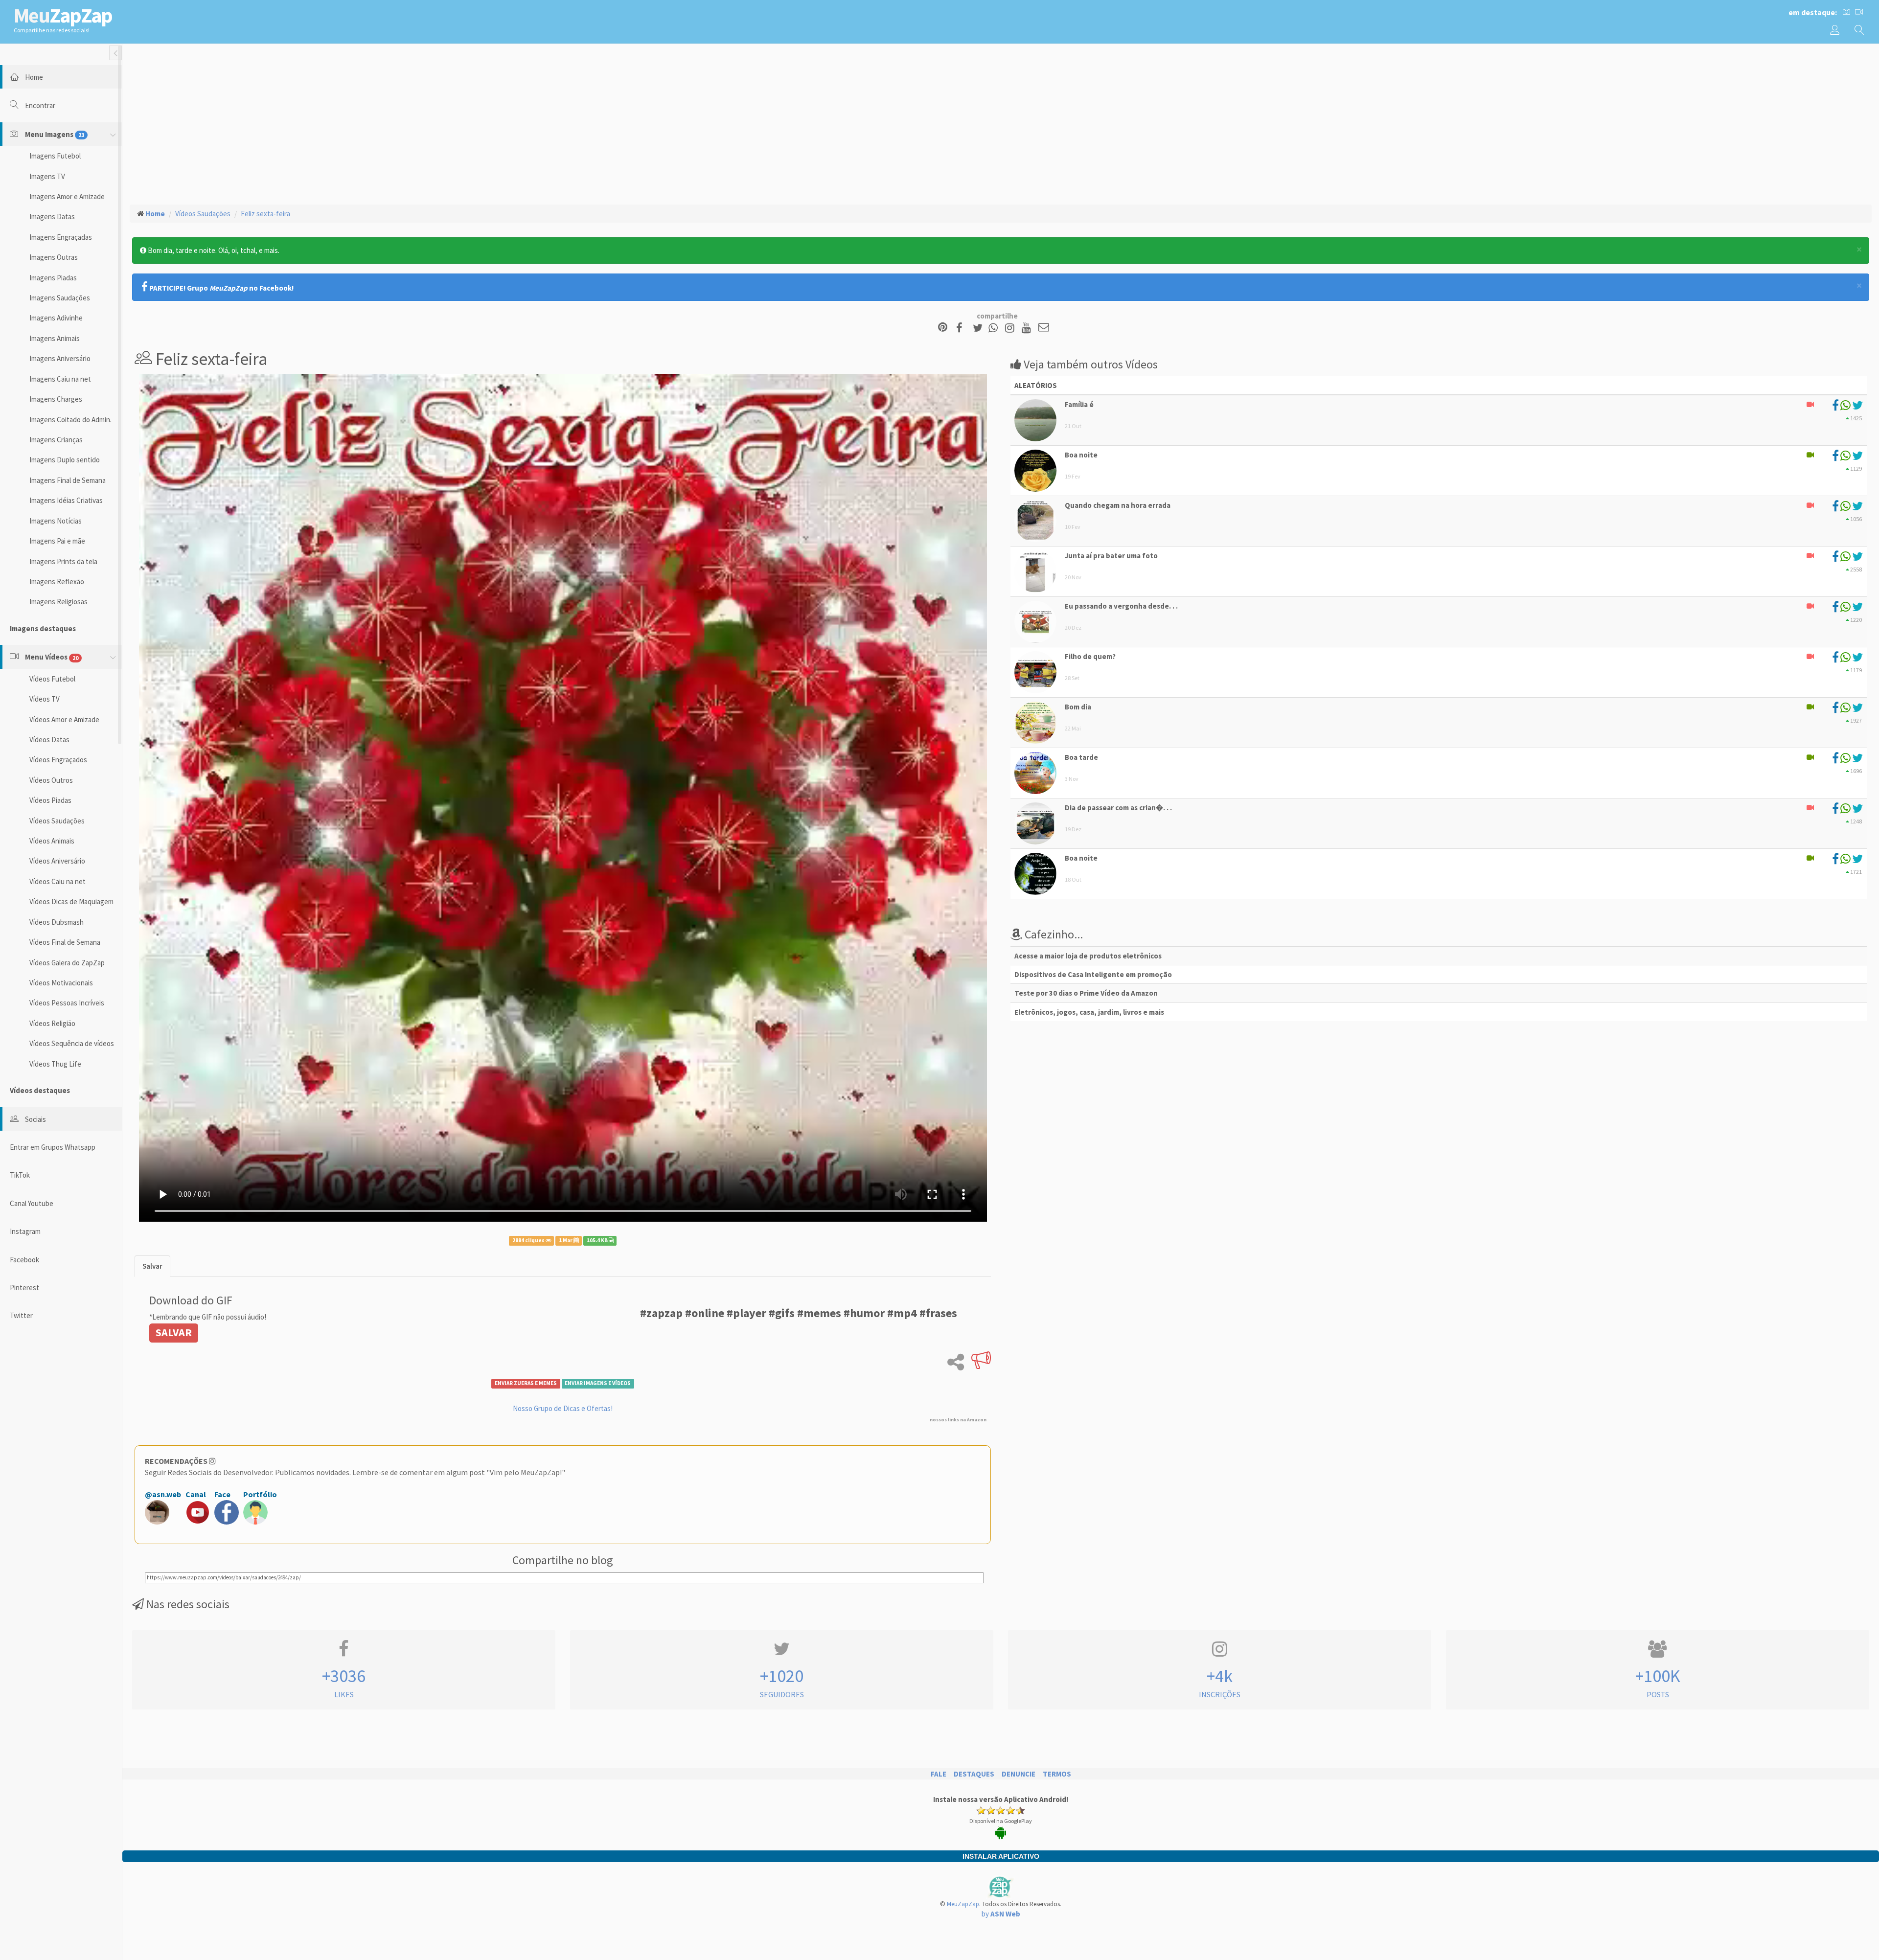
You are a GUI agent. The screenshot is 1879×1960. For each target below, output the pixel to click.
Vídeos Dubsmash (57, 922)
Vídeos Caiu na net (57, 881)
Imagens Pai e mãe (57, 541)
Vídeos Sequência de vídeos (72, 1043)
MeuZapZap (963, 1904)
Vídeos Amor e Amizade (64, 719)
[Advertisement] (1001, 123)
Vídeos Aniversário (57, 861)
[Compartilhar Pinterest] (943, 328)
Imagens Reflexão (57, 581)
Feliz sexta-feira (265, 214)
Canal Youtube (32, 1203)
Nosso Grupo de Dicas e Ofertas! (563, 1408)
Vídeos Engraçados (58, 760)
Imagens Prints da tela (63, 561)
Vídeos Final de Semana (65, 942)
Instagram (25, 1231)
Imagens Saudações (60, 298)
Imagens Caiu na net (60, 379)
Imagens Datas (52, 217)
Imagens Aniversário (60, 358)
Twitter (21, 1315)
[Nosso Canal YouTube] (1028, 328)
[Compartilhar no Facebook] (962, 328)
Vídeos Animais (52, 841)
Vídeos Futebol (52, 679)
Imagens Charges (56, 399)
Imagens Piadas (53, 278)
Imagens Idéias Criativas (66, 500)
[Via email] (1044, 328)
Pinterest (24, 1288)
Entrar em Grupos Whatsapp (53, 1147)
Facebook (24, 1260)
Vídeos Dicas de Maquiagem (71, 901)
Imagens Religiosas (58, 602)
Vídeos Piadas (50, 800)
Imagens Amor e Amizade (67, 196)
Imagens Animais (55, 338)
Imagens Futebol (55, 156)
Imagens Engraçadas (61, 237)
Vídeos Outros (51, 780)
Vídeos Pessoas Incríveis (67, 1003)
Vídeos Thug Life (55, 1064)
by (1001, 1914)
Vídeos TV (45, 699)
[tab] (152, 1266)
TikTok (20, 1175)
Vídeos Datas (49, 740)
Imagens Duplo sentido (65, 460)
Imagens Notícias (56, 521)
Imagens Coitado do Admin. (70, 420)
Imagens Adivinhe (56, 318)
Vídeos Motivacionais (61, 983)
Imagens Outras (54, 257)
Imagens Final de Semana (68, 480)
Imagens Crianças (56, 440)
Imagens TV (47, 176)
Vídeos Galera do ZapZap (67, 963)
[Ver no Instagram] (1011, 328)
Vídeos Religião (52, 1023)
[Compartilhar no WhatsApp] (995, 328)
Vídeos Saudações (57, 821)
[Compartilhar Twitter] (980, 328)
